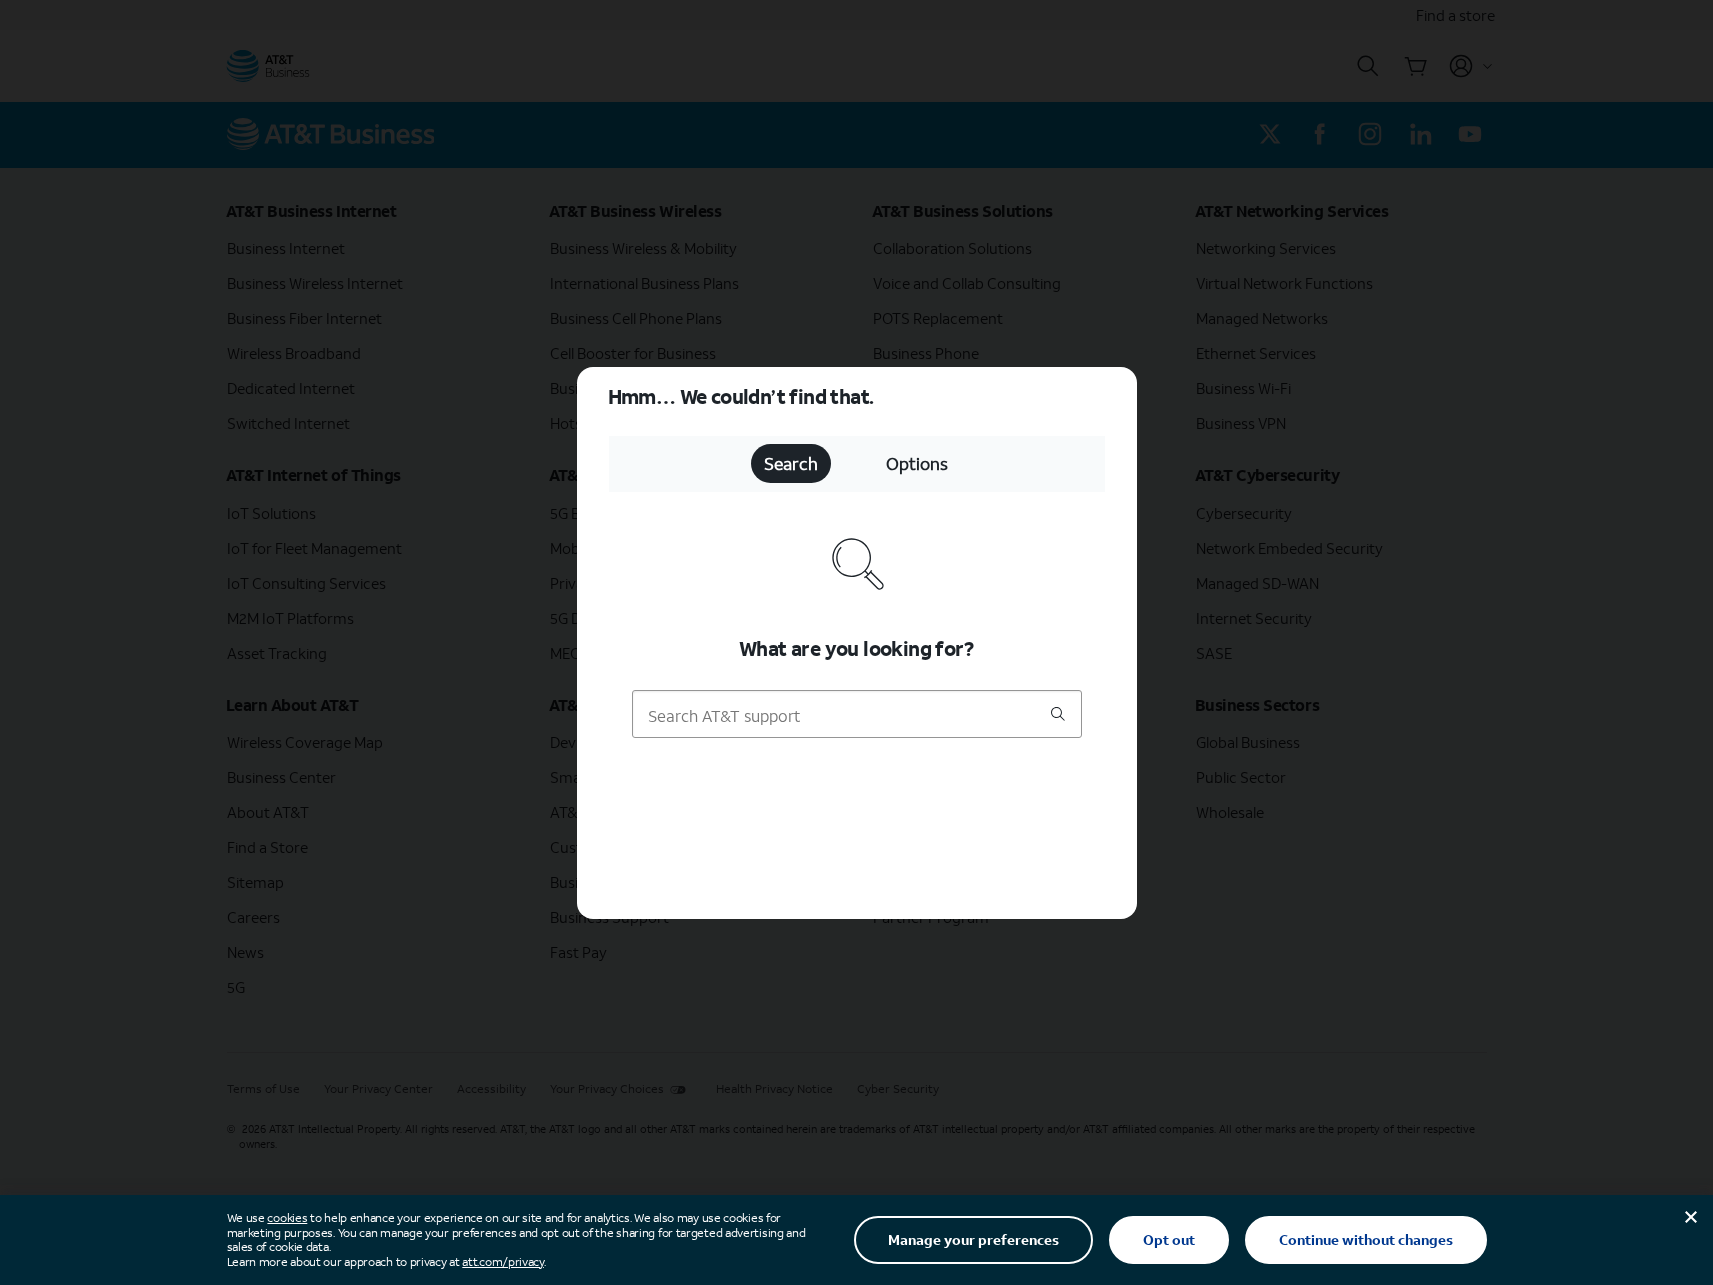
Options (917, 463)
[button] (856, 642)
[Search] (1058, 715)
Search (791, 463)
